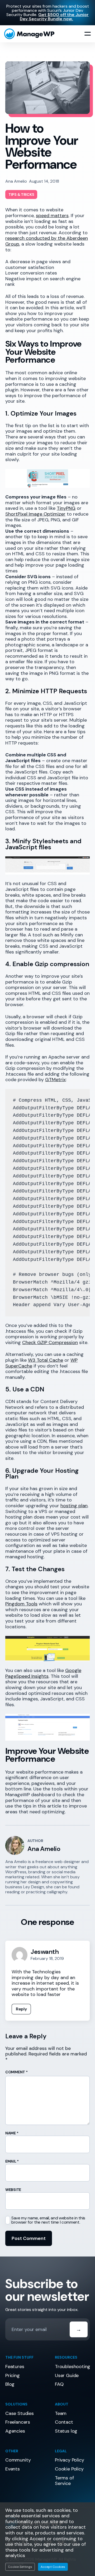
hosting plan (74, 1506)
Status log (66, 2431)
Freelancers (18, 2422)
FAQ (59, 2384)
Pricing (13, 2375)
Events (13, 2469)
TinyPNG (66, 508)
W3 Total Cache (46, 1360)
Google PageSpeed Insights (43, 1673)
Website (13, 2190)
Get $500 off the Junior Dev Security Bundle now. (54, 17)
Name (12, 2133)
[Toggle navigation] (88, 34)
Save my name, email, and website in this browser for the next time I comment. (48, 2220)
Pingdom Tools (21, 1604)
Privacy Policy (69, 2460)
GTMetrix (55, 1080)
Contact (64, 2422)
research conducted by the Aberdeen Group (47, 241)
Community (18, 2460)
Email (12, 2161)
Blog (10, 2384)
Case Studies (20, 2413)
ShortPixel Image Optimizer (35, 514)
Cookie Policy (69, 2469)
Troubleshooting (73, 2367)
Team (61, 2413)
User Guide (67, 2375)
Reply (21, 2009)
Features (15, 2367)
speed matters (52, 216)
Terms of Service (64, 2481)
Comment (16, 2072)
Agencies (15, 2431)
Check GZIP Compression (50, 1342)
